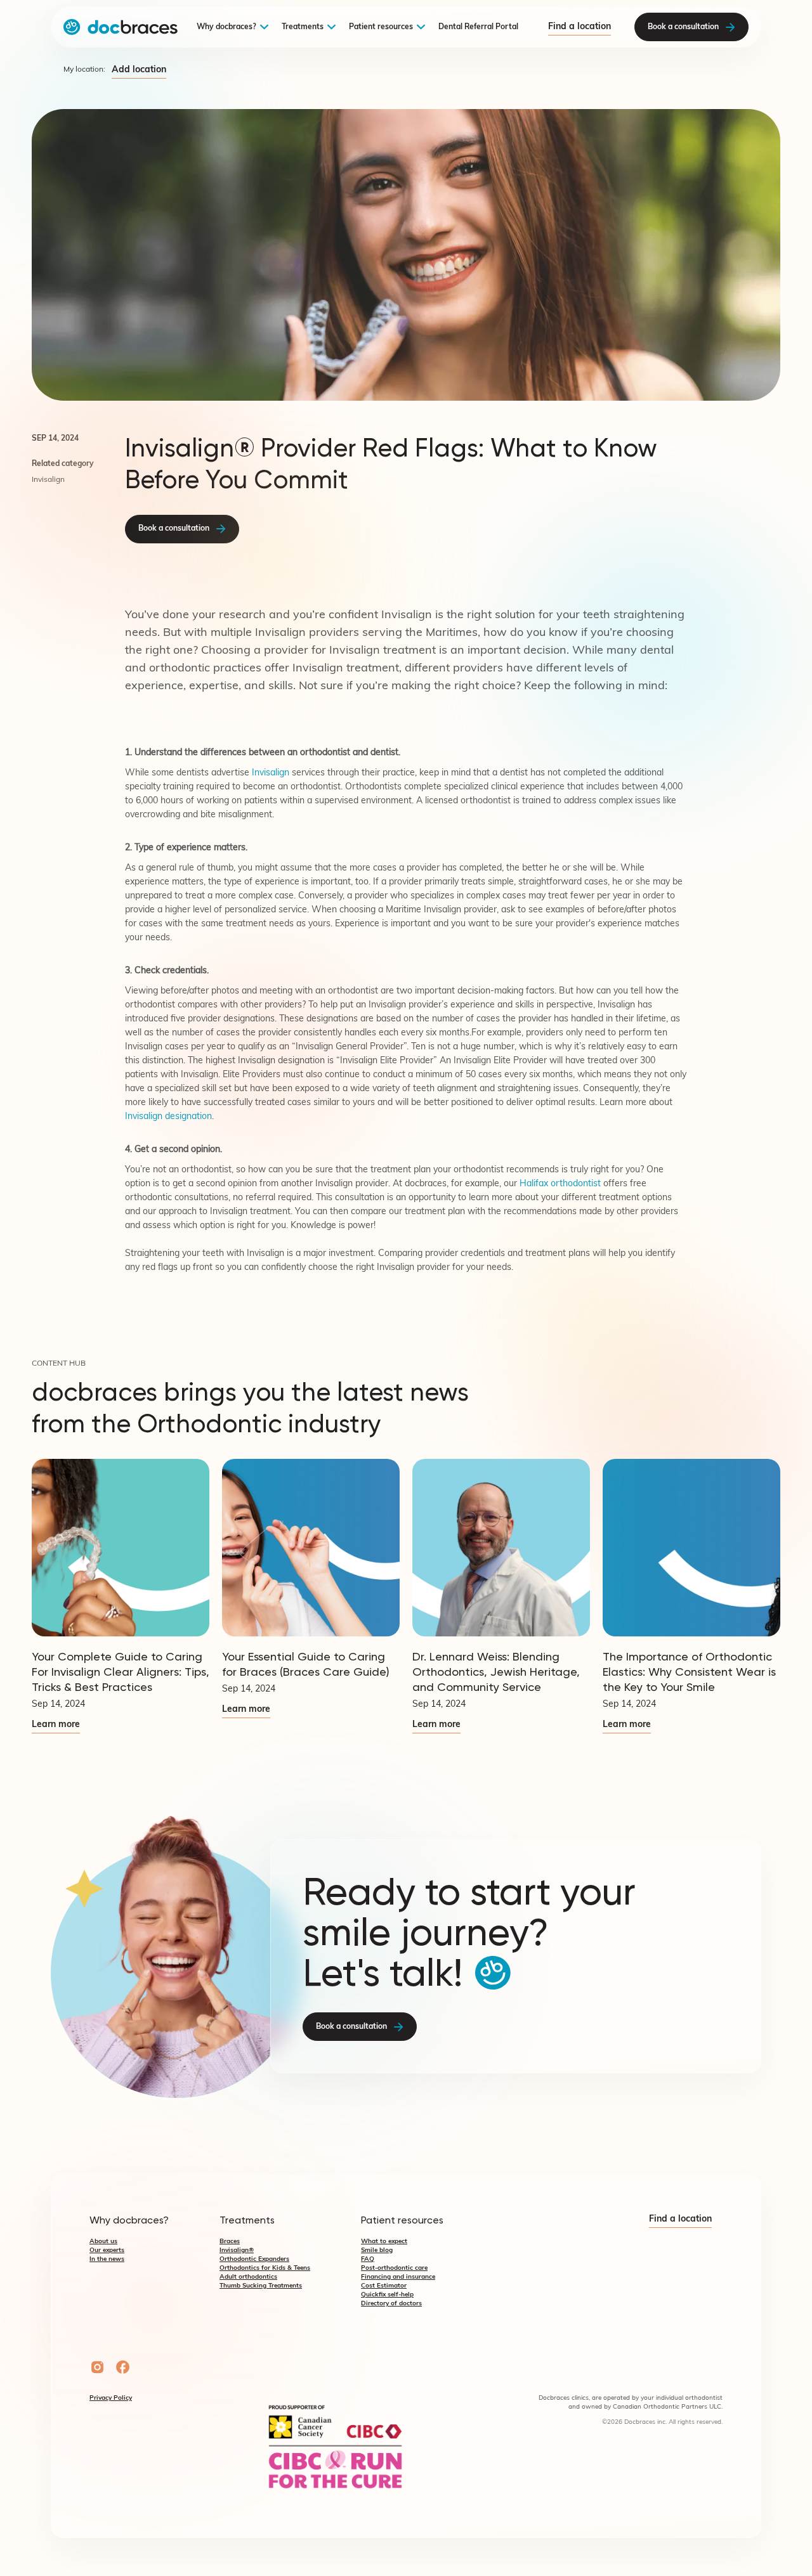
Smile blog (377, 2250)
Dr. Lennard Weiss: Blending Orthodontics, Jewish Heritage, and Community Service (496, 1672)
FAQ (368, 2259)
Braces (230, 2242)
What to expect (384, 2242)
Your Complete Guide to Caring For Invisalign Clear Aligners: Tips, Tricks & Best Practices (121, 1672)
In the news (107, 2259)
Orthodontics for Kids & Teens (265, 2268)
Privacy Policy (111, 2398)
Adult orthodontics (248, 2277)
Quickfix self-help (387, 2295)
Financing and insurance (398, 2277)
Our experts (107, 2250)
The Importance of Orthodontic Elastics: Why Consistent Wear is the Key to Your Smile (689, 1672)
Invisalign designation (168, 1117)
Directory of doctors (391, 2304)
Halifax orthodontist (560, 1184)
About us (103, 2242)
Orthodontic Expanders (254, 2259)
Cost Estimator (384, 2286)
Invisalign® (237, 2250)
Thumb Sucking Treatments (261, 2286)
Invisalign (271, 773)
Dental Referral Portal (478, 27)
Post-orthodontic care (394, 2268)
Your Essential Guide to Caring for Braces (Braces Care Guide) (306, 1664)
